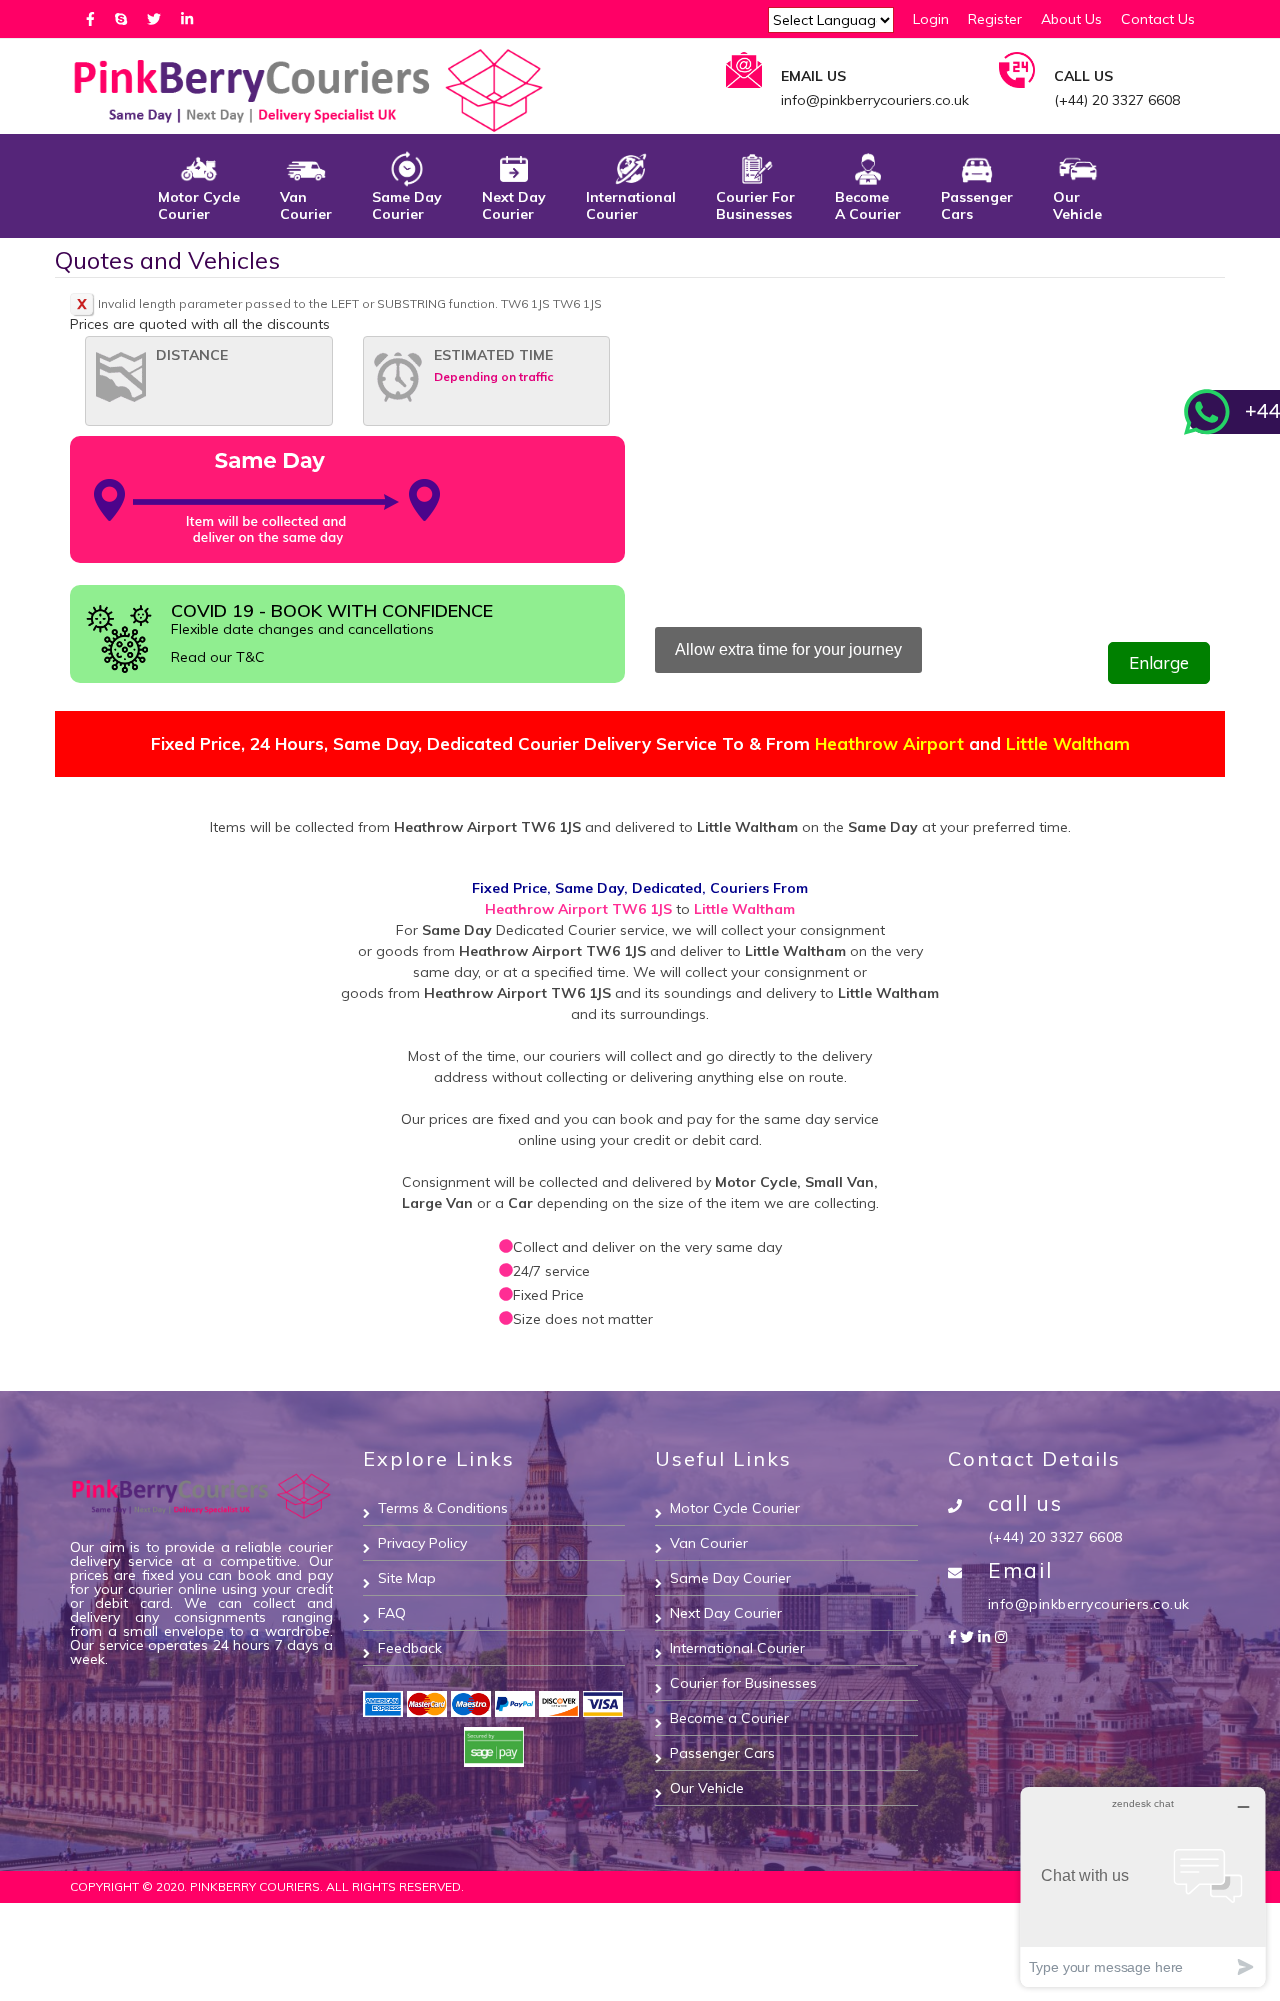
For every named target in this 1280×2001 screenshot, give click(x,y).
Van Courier (306, 205)
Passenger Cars (722, 1753)
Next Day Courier (514, 205)
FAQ (392, 1613)
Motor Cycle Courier (199, 205)
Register (995, 19)
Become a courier (868, 205)
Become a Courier (729, 1718)
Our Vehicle (1077, 205)
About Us (1071, 19)
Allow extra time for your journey (788, 649)
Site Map (407, 1578)
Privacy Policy (422, 1543)
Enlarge (1159, 662)
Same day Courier (407, 205)
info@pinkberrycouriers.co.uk (1089, 1604)
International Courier (631, 205)
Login (931, 19)
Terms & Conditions (443, 1508)
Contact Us (1158, 19)
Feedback (410, 1648)
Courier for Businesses (755, 205)
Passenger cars (977, 205)
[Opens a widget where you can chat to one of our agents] (1143, 1886)
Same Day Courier (730, 1578)
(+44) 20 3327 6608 (1055, 1537)
